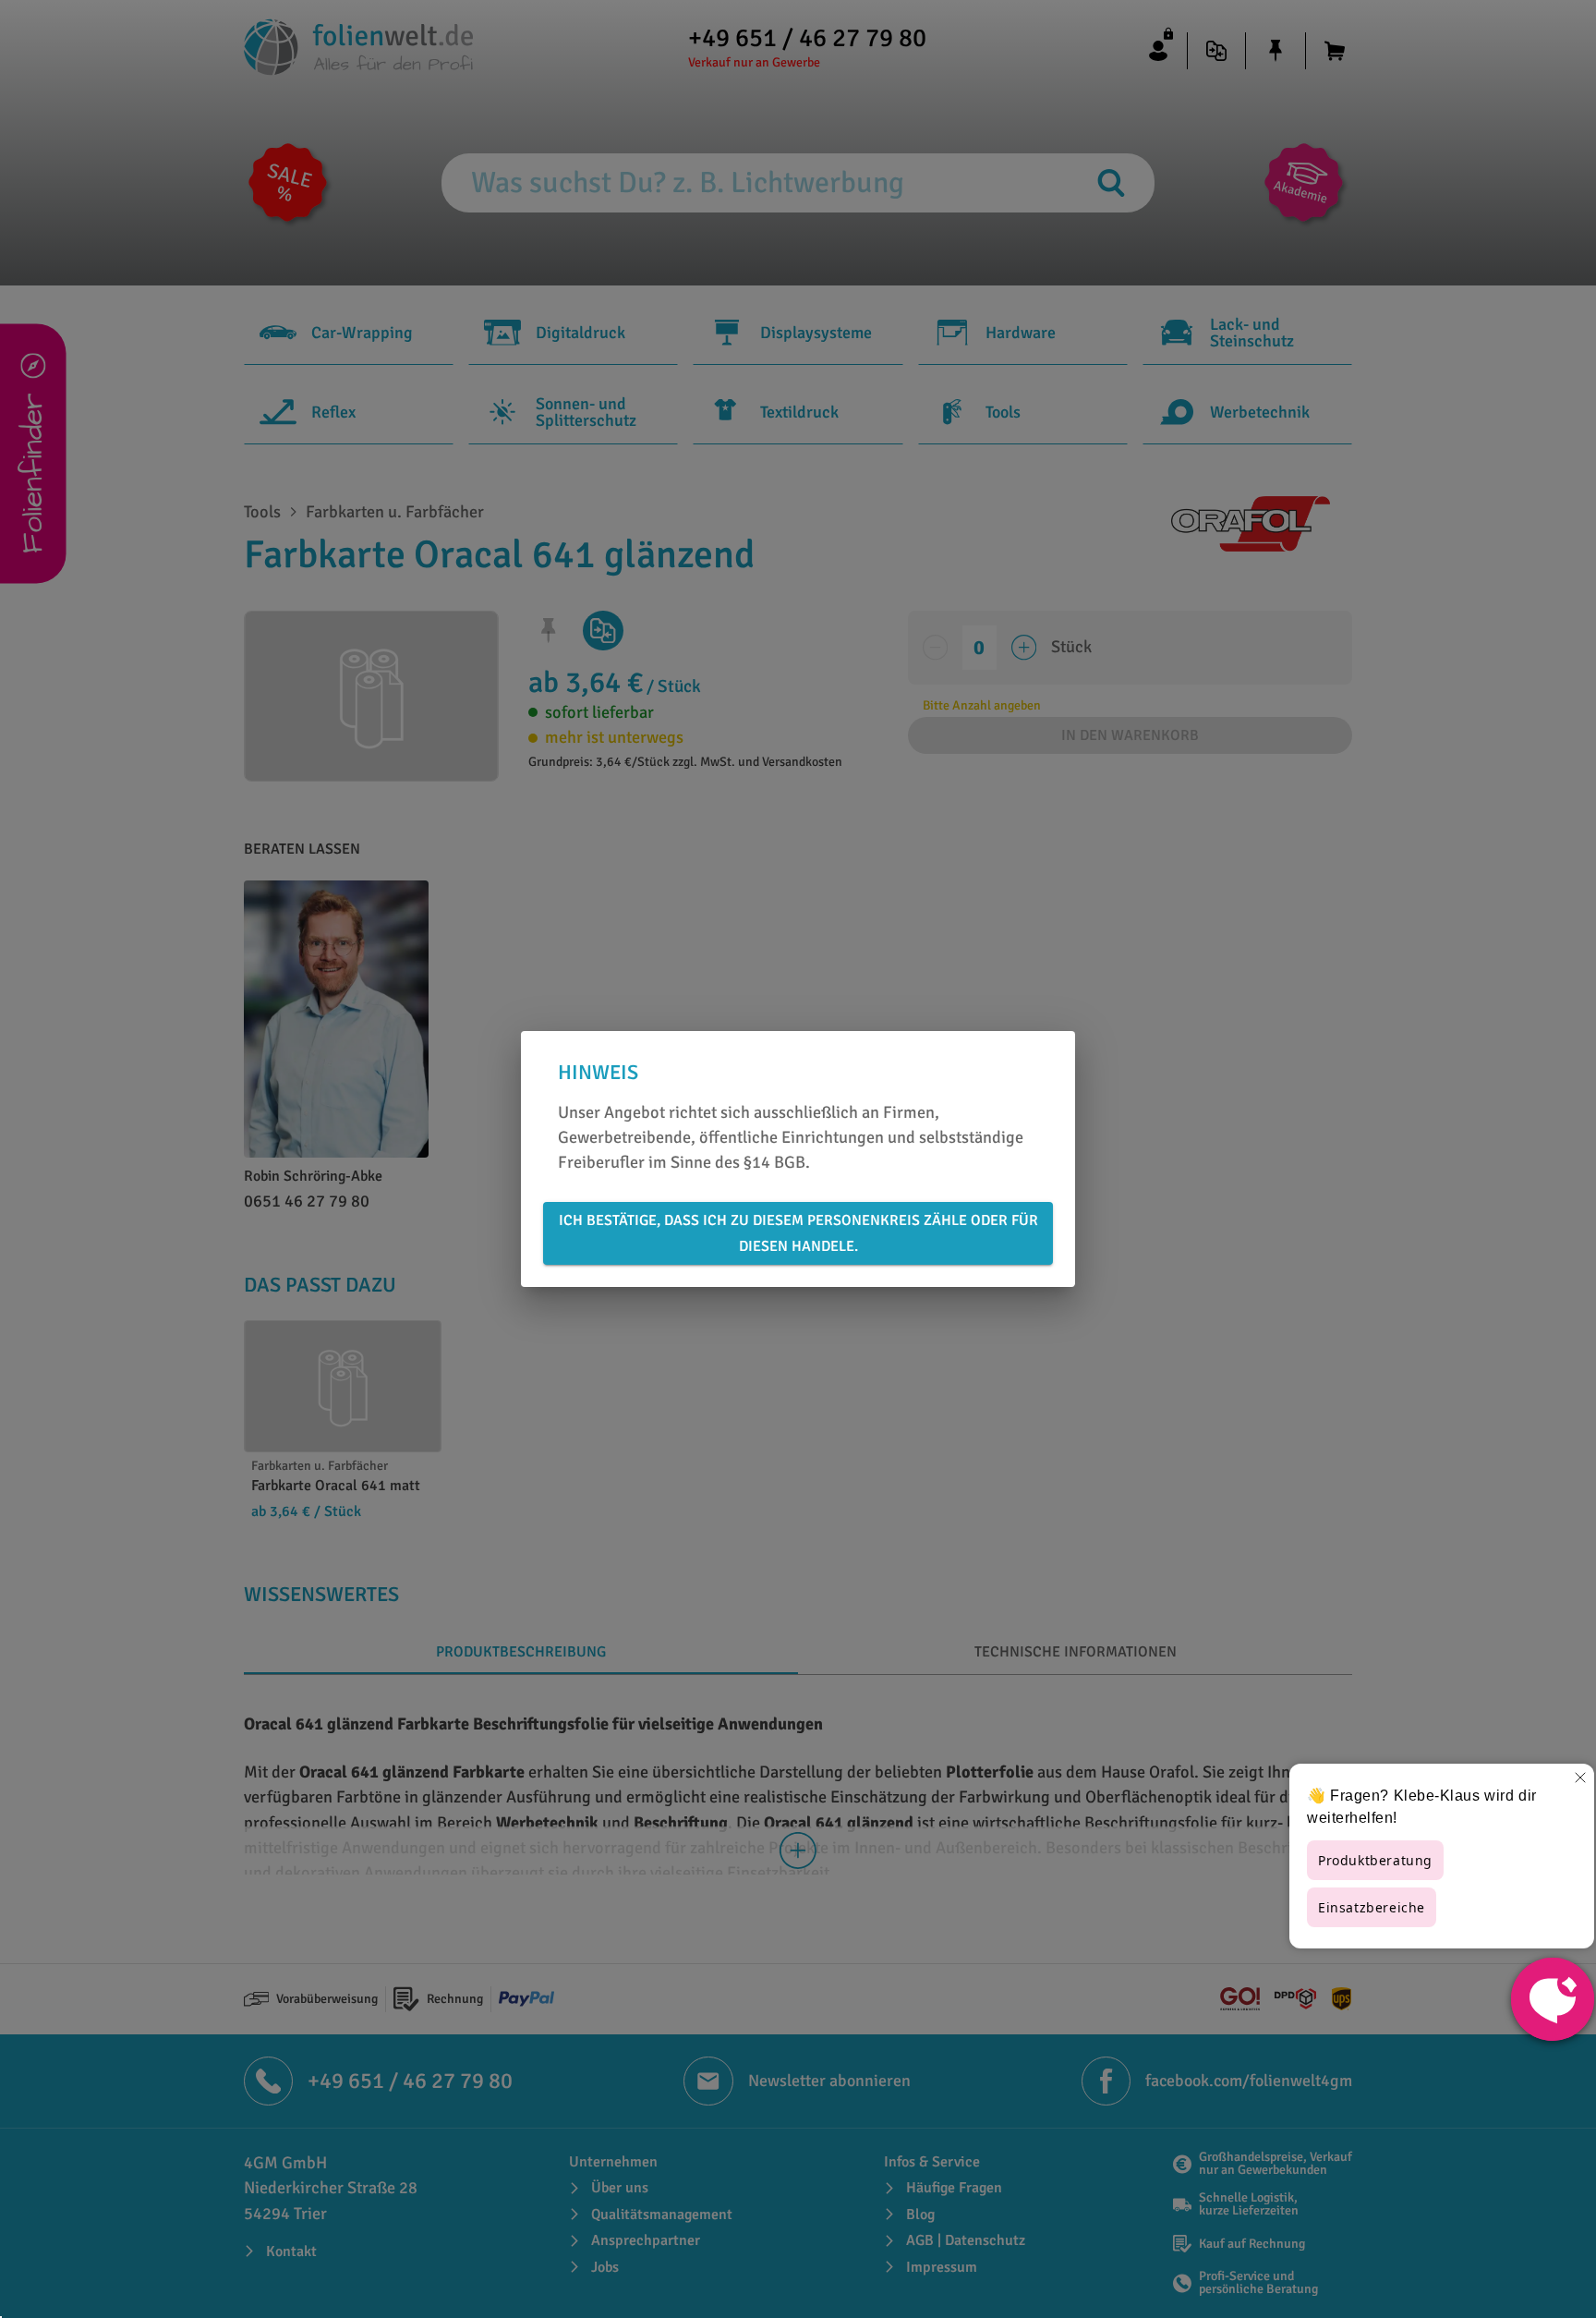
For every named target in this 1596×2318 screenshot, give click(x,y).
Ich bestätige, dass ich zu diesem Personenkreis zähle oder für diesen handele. (798, 1233)
